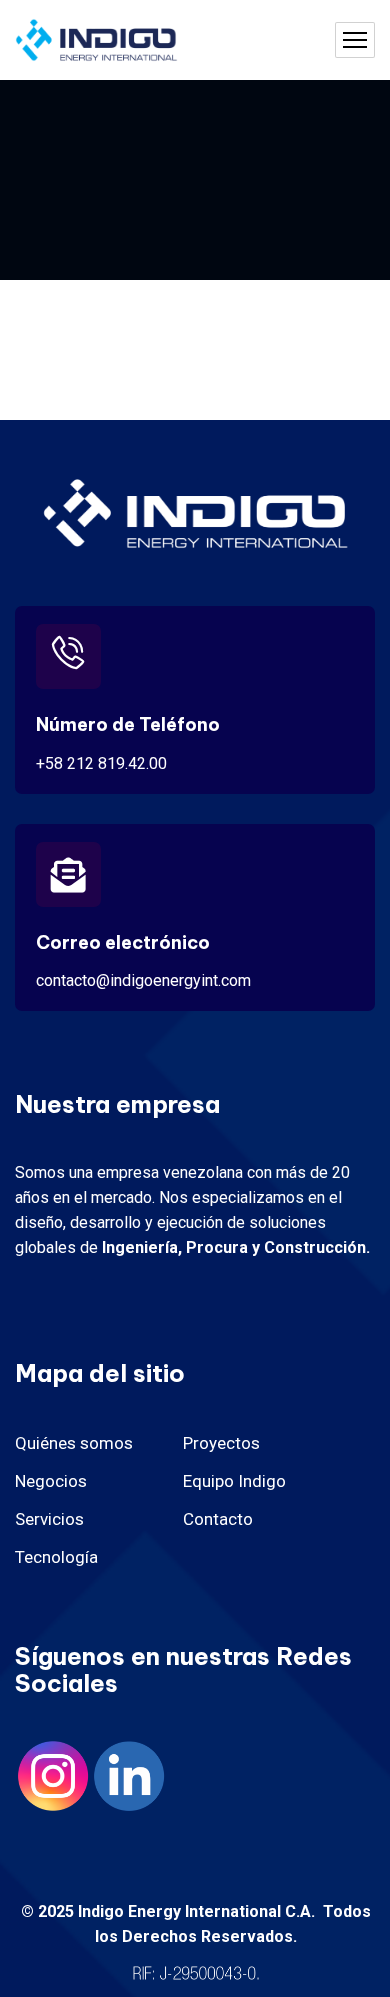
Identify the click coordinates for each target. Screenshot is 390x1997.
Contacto (218, 1519)
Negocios (51, 1481)
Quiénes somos (74, 1443)
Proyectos (221, 1443)
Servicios (49, 1519)
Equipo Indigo (234, 1481)
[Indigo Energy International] (96, 40)
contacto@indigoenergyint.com (143, 980)
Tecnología (56, 1557)
